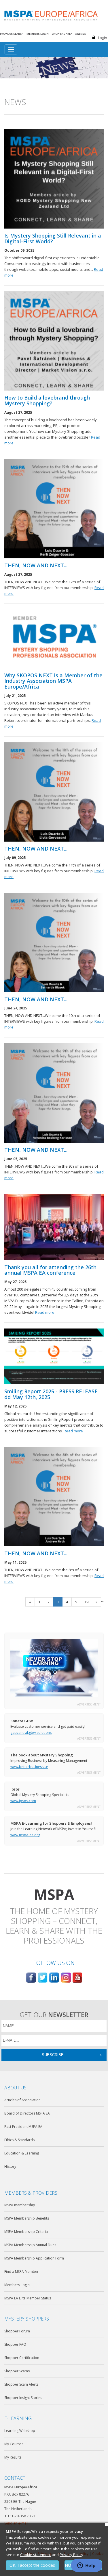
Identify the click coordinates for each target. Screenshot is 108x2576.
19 (86, 1602)
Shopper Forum (17, 2331)
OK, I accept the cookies (32, 2565)
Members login (38, 34)
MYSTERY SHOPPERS (27, 2319)
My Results (13, 2457)
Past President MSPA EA (23, 2127)
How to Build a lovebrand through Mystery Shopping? (47, 401)
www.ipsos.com (23, 1801)
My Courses (14, 2444)
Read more (45, 1312)
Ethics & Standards (19, 2140)
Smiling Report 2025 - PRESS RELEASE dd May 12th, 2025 (51, 1394)
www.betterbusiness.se (29, 1767)
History (10, 2166)
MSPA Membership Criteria (26, 2232)
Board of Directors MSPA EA (27, 2113)
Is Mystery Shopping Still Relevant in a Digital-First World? (53, 239)
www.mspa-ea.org (25, 1835)
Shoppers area (62, 34)
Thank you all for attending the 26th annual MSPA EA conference (50, 1270)
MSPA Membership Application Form (34, 2258)
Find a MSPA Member (21, 2272)
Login (103, 38)
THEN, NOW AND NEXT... (36, 566)
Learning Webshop (20, 2431)
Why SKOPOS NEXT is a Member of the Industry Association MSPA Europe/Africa (53, 681)
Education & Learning (22, 2153)
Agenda (80, 34)
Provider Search (12, 34)
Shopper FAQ (15, 2344)
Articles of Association (22, 2100)
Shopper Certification (22, 2358)
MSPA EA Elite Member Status (28, 2298)
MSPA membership (20, 2205)
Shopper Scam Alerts (21, 2384)
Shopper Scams (17, 2371)
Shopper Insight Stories (23, 2398)
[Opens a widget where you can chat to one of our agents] (86, 2566)
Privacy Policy (71, 2555)
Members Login (17, 2285)
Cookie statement (36, 2555)
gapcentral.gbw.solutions (31, 1733)
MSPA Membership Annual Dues (30, 2245)
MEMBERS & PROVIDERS (31, 2193)
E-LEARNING (18, 2418)
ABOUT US (15, 2088)
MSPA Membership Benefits (27, 2218)
